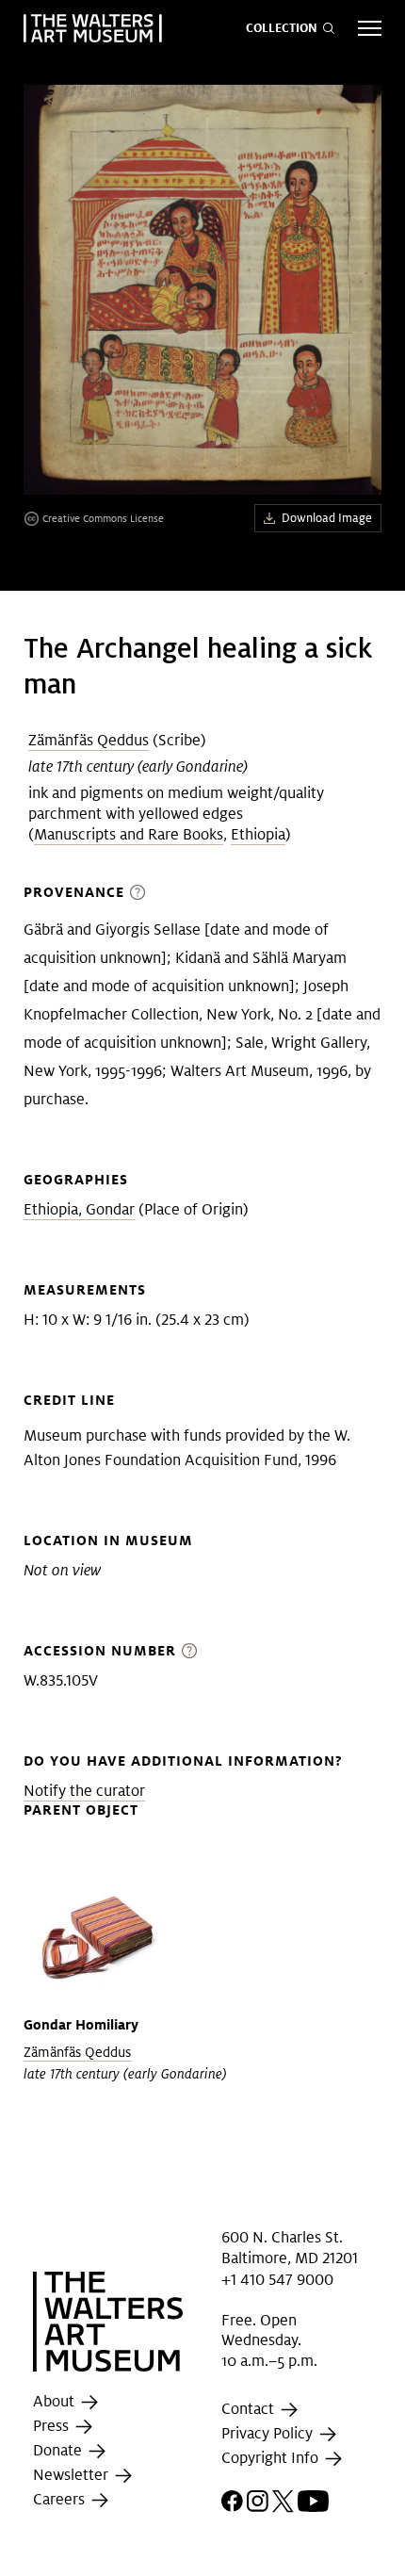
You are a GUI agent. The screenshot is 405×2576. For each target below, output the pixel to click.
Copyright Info (272, 2458)
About (56, 2401)
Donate (59, 2450)
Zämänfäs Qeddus (89, 740)
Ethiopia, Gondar (79, 1209)
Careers (61, 2499)
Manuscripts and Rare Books (129, 834)
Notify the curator (84, 1791)
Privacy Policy (269, 2433)
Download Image (327, 518)
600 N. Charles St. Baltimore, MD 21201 (290, 2248)
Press (53, 2426)
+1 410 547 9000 (277, 2280)
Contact (250, 2409)
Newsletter (73, 2475)
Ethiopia (258, 834)
